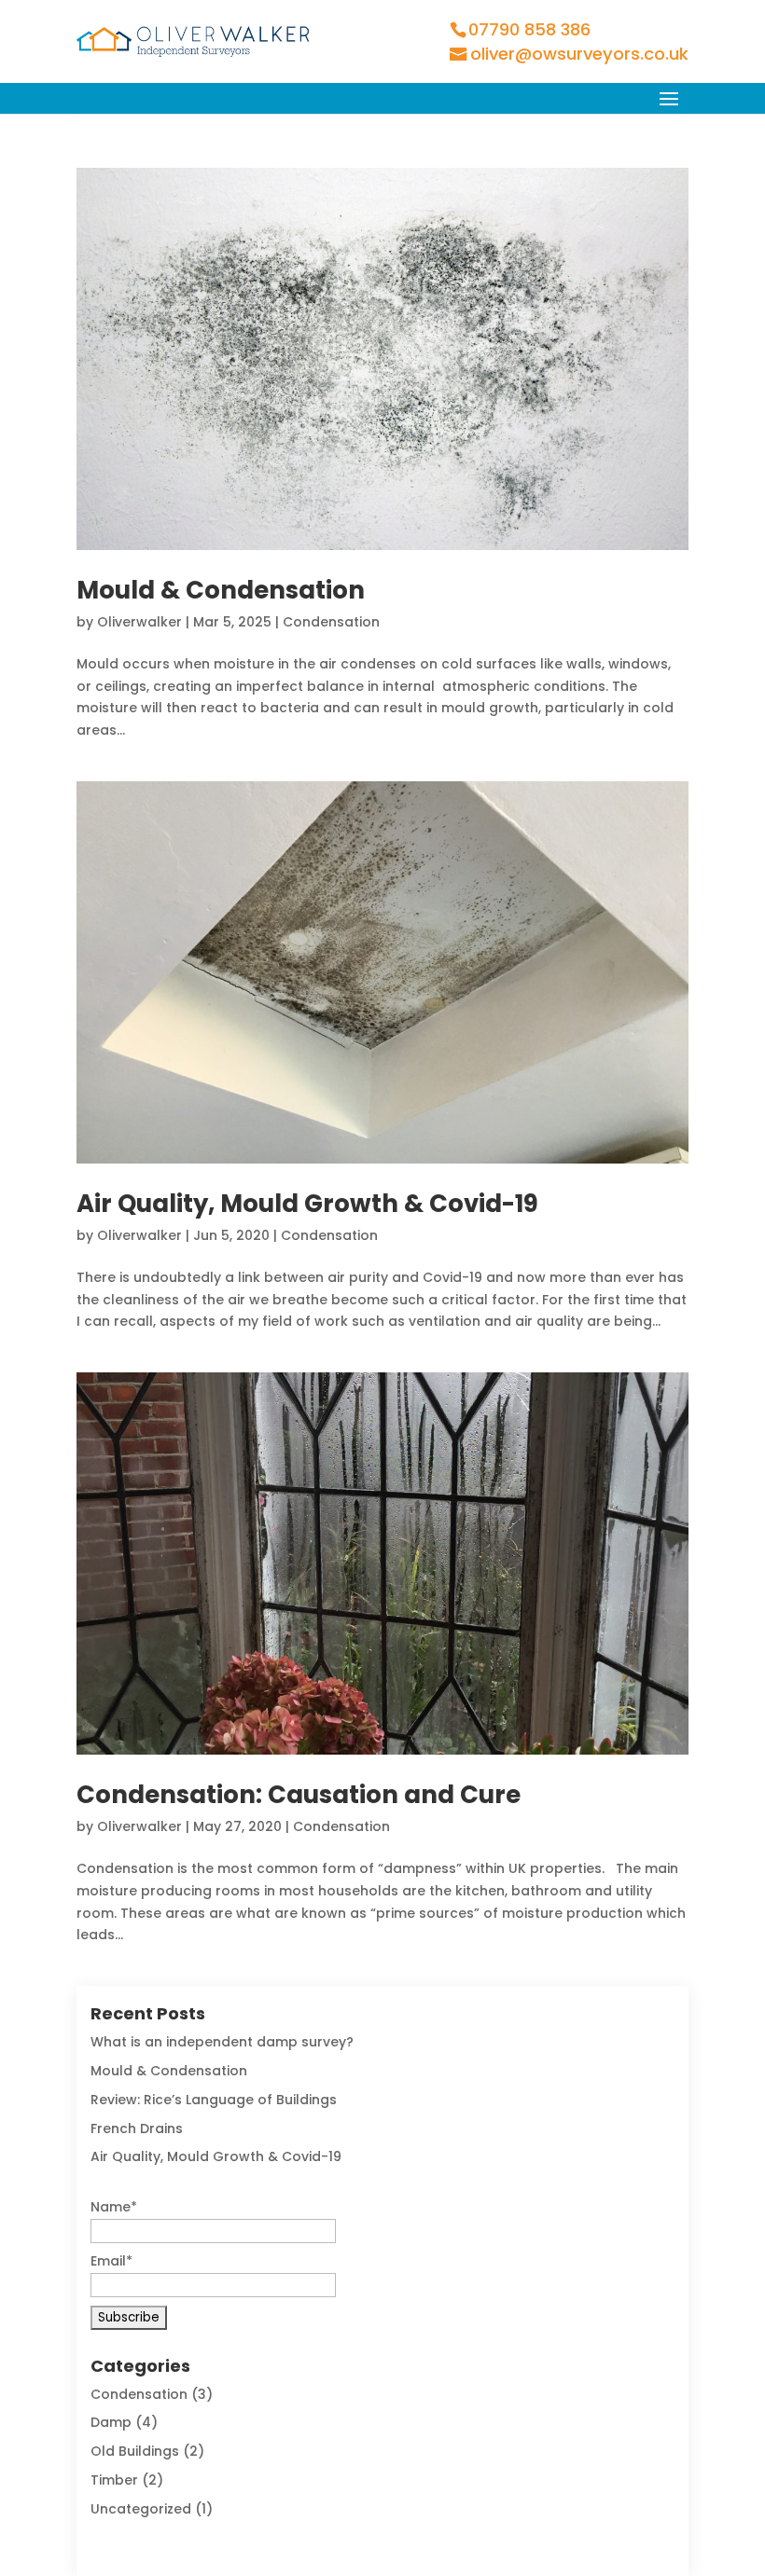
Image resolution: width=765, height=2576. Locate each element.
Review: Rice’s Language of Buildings (214, 2100)
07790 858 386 (529, 29)
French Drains (137, 2128)
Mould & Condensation (221, 590)
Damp (111, 2422)
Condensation (331, 622)
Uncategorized (141, 2509)
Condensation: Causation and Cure (299, 1795)
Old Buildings (135, 2451)
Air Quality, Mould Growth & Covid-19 (307, 1204)
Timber (114, 2480)
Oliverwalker (139, 622)
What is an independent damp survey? (222, 2042)
